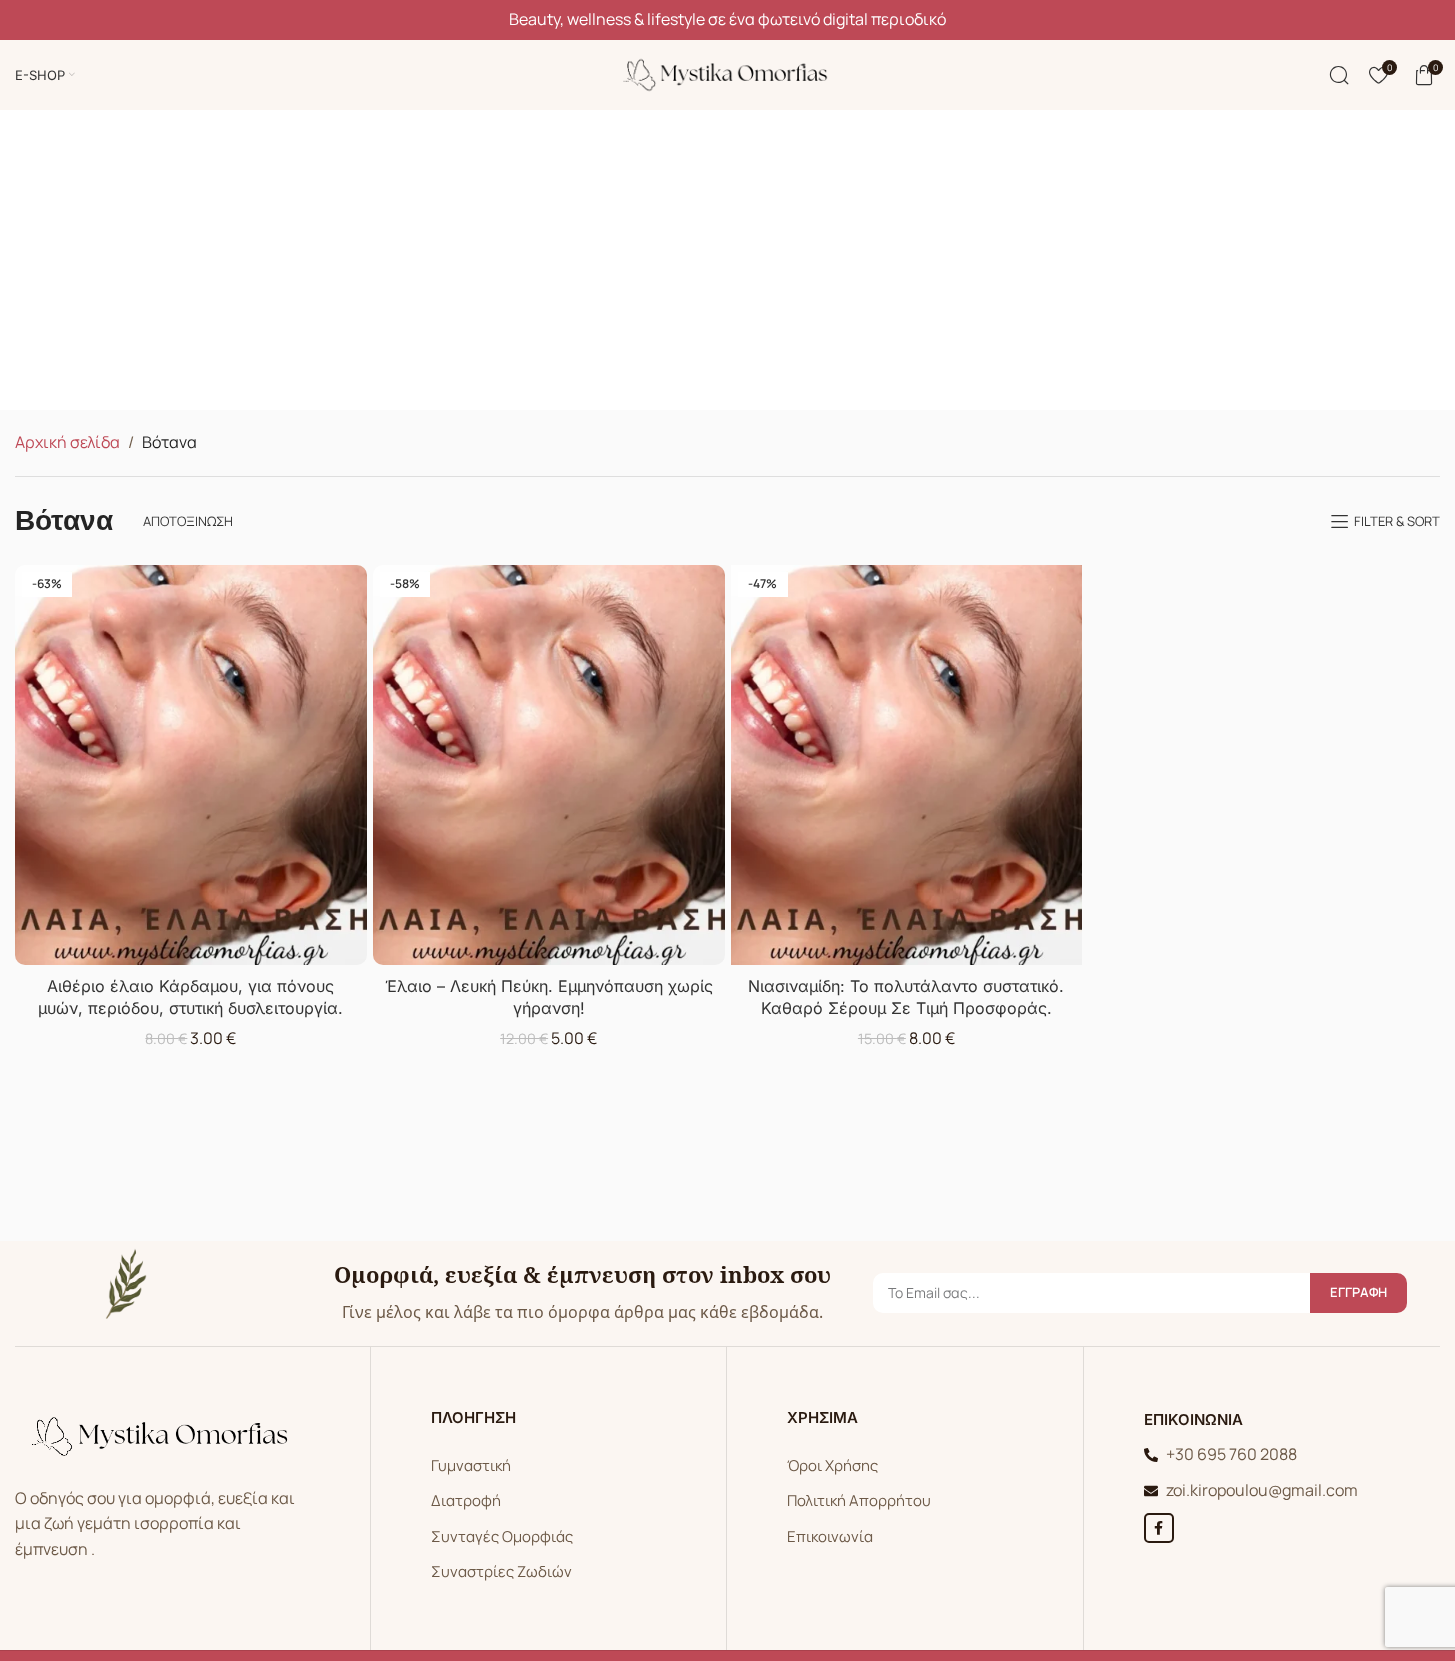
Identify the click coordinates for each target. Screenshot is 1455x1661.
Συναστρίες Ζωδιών (501, 1571)
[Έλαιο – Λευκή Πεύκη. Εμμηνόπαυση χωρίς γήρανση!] (549, 764)
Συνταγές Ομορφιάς (502, 1536)
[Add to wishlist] (348, 587)
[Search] (1339, 75)
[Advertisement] (728, 260)
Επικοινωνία (830, 1536)
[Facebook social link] (1159, 1528)
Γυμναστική (471, 1465)
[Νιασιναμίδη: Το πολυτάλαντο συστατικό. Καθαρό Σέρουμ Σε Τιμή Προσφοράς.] (907, 764)
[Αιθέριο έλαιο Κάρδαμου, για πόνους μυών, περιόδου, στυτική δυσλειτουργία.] (191, 764)
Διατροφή (466, 1500)
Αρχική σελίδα (67, 442)
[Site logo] (728, 73)
